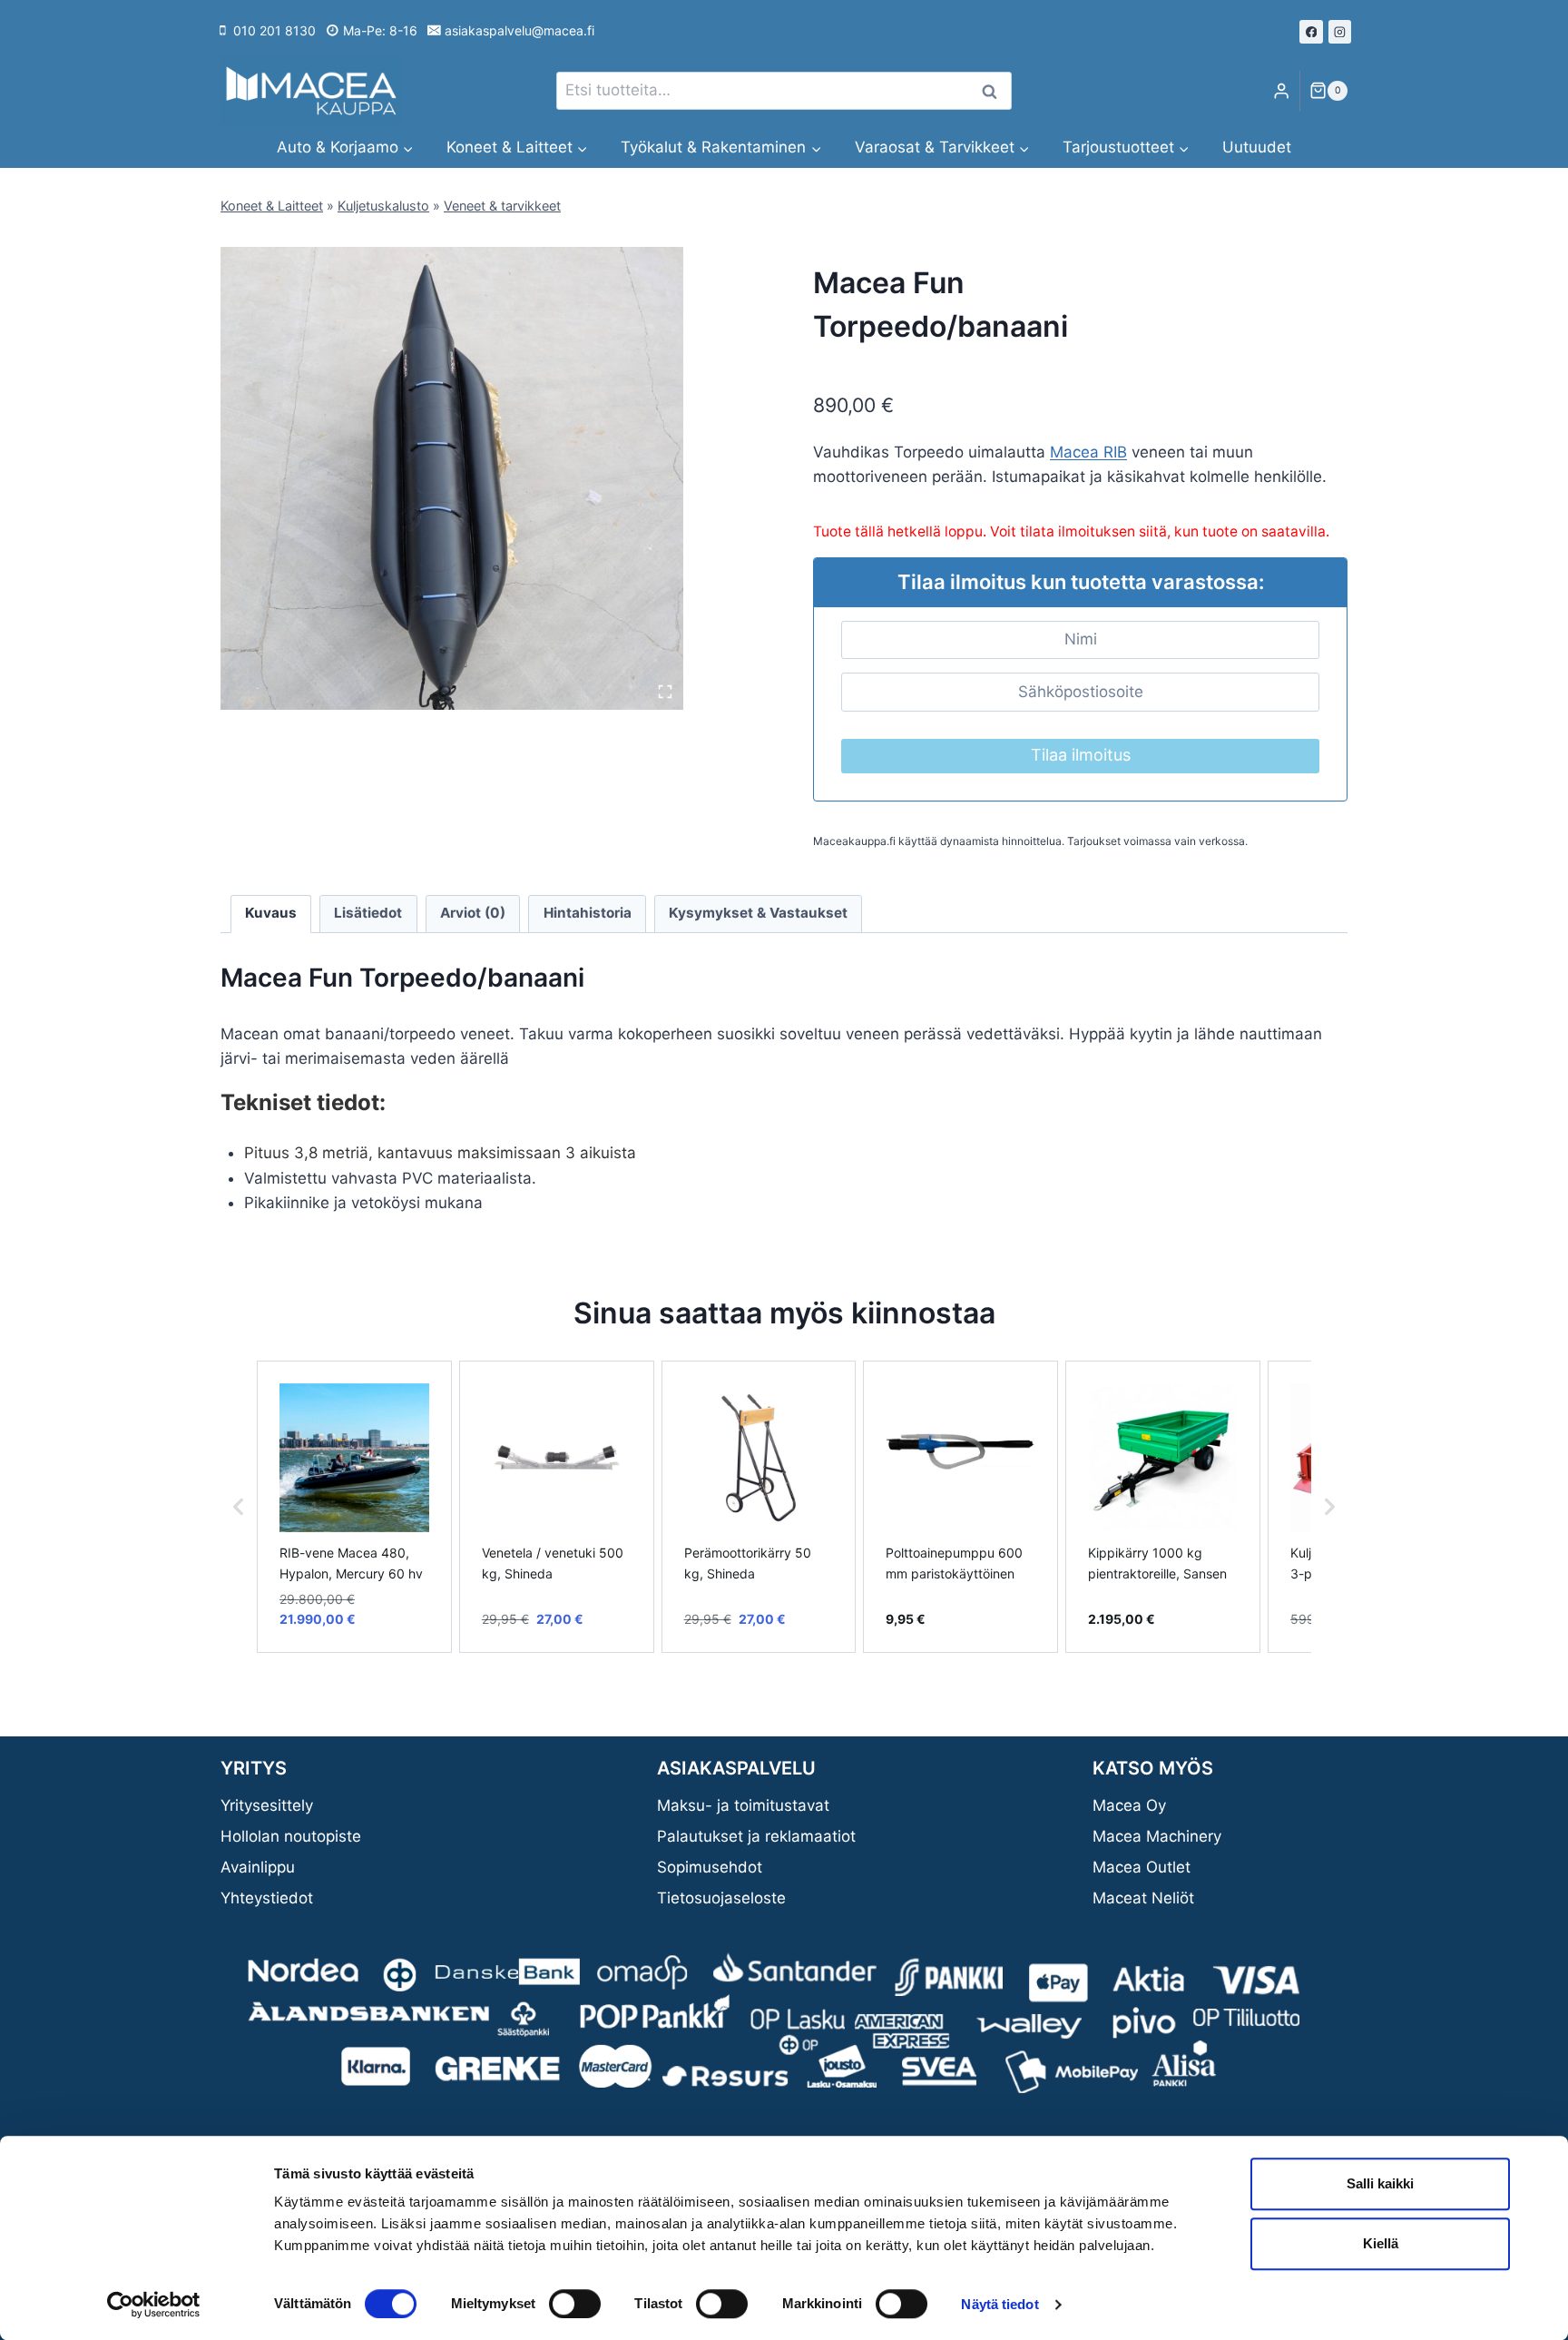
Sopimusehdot (710, 1867)
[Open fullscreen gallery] (665, 692)
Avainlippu (258, 1867)
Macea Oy (1129, 1805)
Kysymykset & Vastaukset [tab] (758, 913)
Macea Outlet (1142, 1867)
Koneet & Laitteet (272, 206)
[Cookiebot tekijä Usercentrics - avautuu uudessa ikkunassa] (154, 2305)
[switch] (575, 2304)
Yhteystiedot (267, 1898)
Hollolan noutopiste (291, 1836)
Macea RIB (1088, 452)
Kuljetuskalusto (383, 206)
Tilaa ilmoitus (1081, 755)
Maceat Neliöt (1143, 1898)
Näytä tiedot (1000, 2304)
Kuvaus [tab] (271, 913)
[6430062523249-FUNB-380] (452, 478)
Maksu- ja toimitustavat (743, 1805)
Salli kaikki (1380, 2183)
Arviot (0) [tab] (473, 913)
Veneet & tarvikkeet (502, 206)
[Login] (1281, 91)
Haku (995, 91)
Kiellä (1381, 2243)
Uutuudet (1257, 147)
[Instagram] (1340, 32)
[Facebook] (1311, 32)
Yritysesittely (267, 1805)
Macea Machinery (1157, 1836)
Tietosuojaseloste (721, 1898)
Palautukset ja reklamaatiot (756, 1836)
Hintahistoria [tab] (588, 913)
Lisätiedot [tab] (368, 913)
